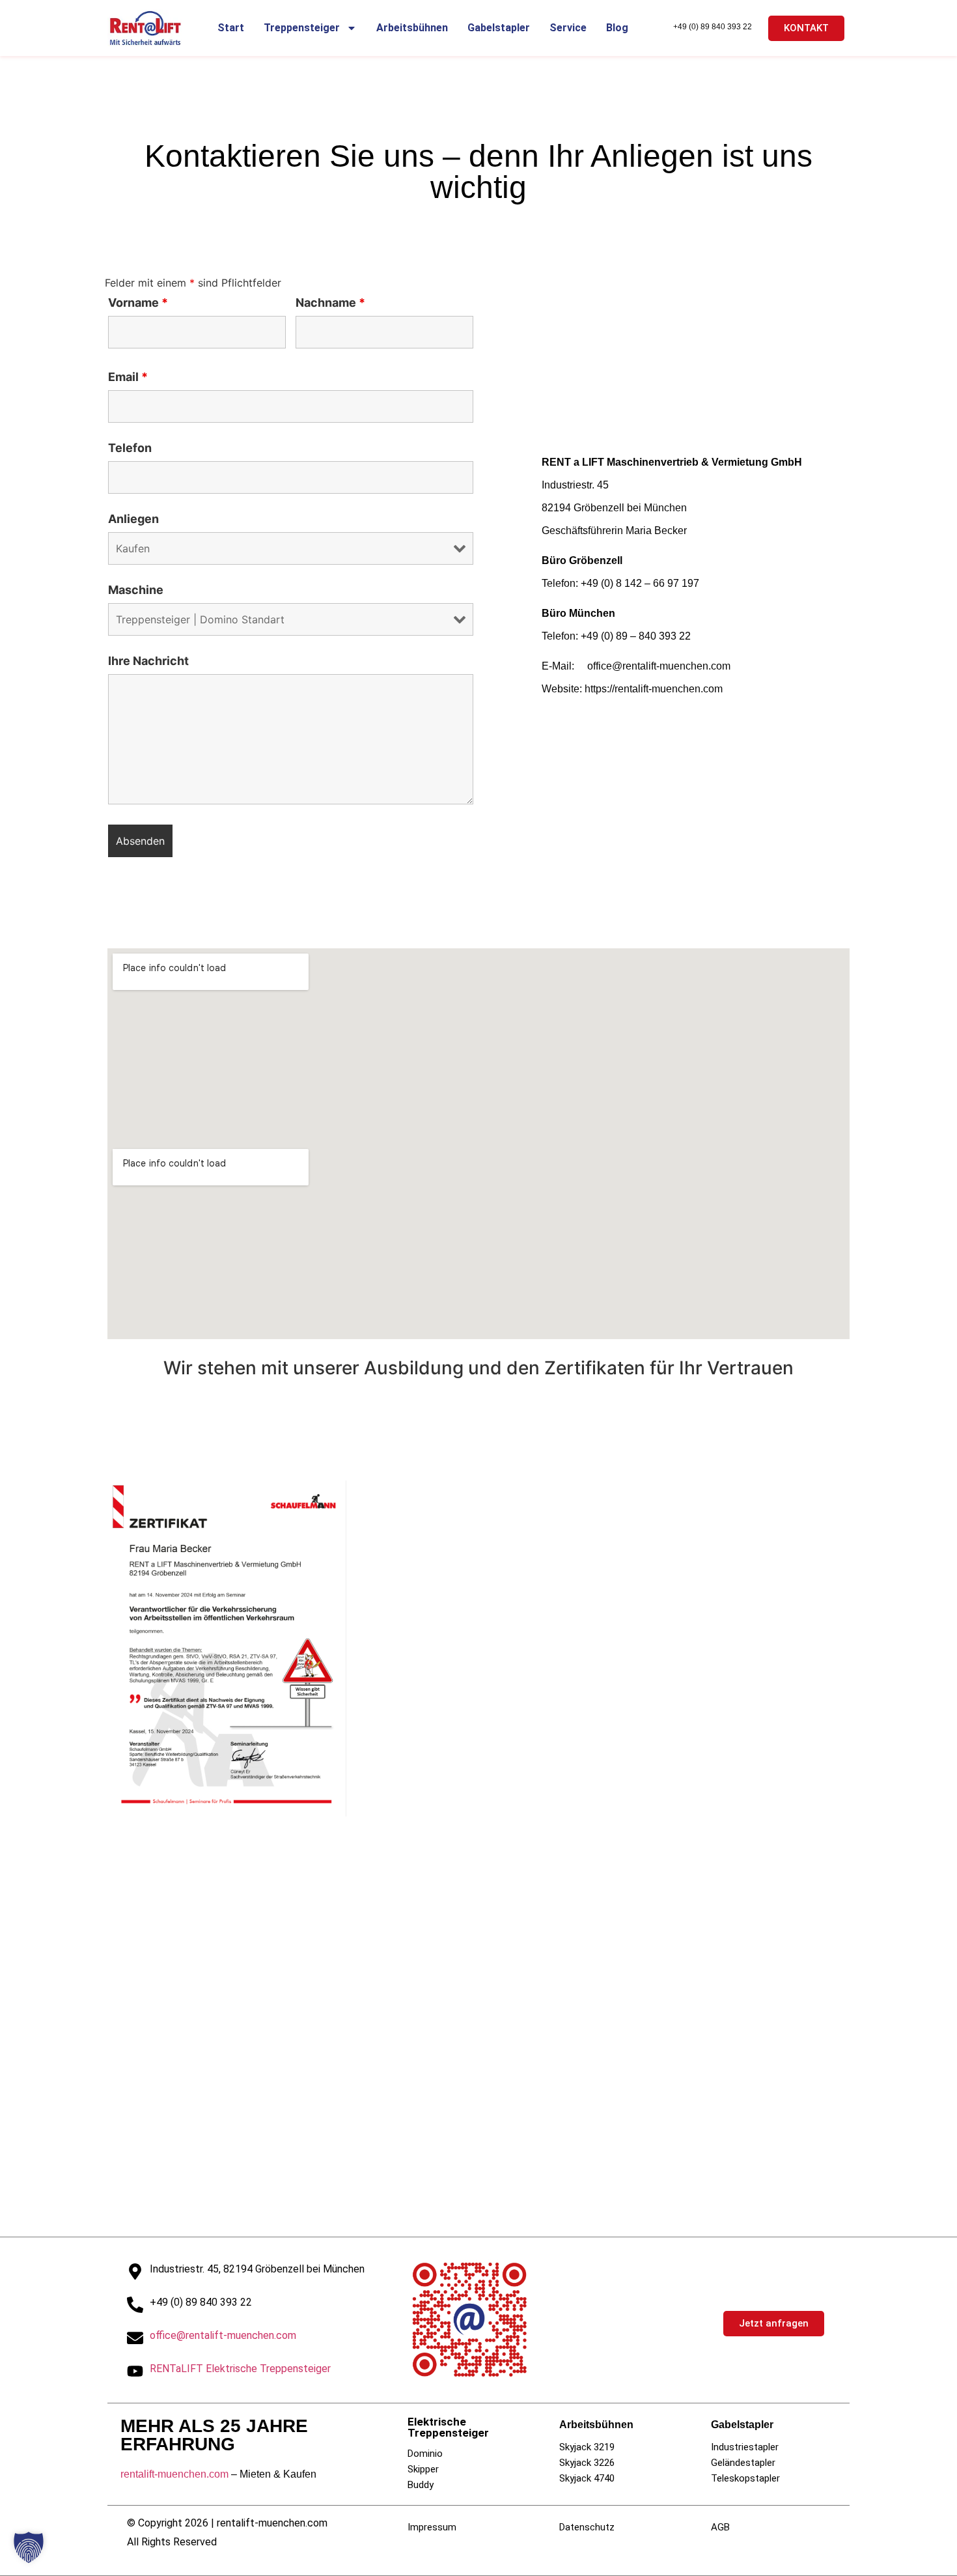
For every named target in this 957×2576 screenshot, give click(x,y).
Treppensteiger (302, 28)
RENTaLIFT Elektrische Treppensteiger (240, 2369)
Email (128, 377)
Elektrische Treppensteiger (448, 2427)
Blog (617, 28)
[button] (29, 2547)
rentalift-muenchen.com (174, 2474)
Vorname (138, 303)
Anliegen (133, 519)
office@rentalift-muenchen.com (223, 2335)
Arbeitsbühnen (412, 28)
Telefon (130, 448)
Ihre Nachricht (148, 661)
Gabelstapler (499, 28)
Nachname (330, 303)
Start (231, 28)
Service (568, 28)
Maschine (136, 590)
